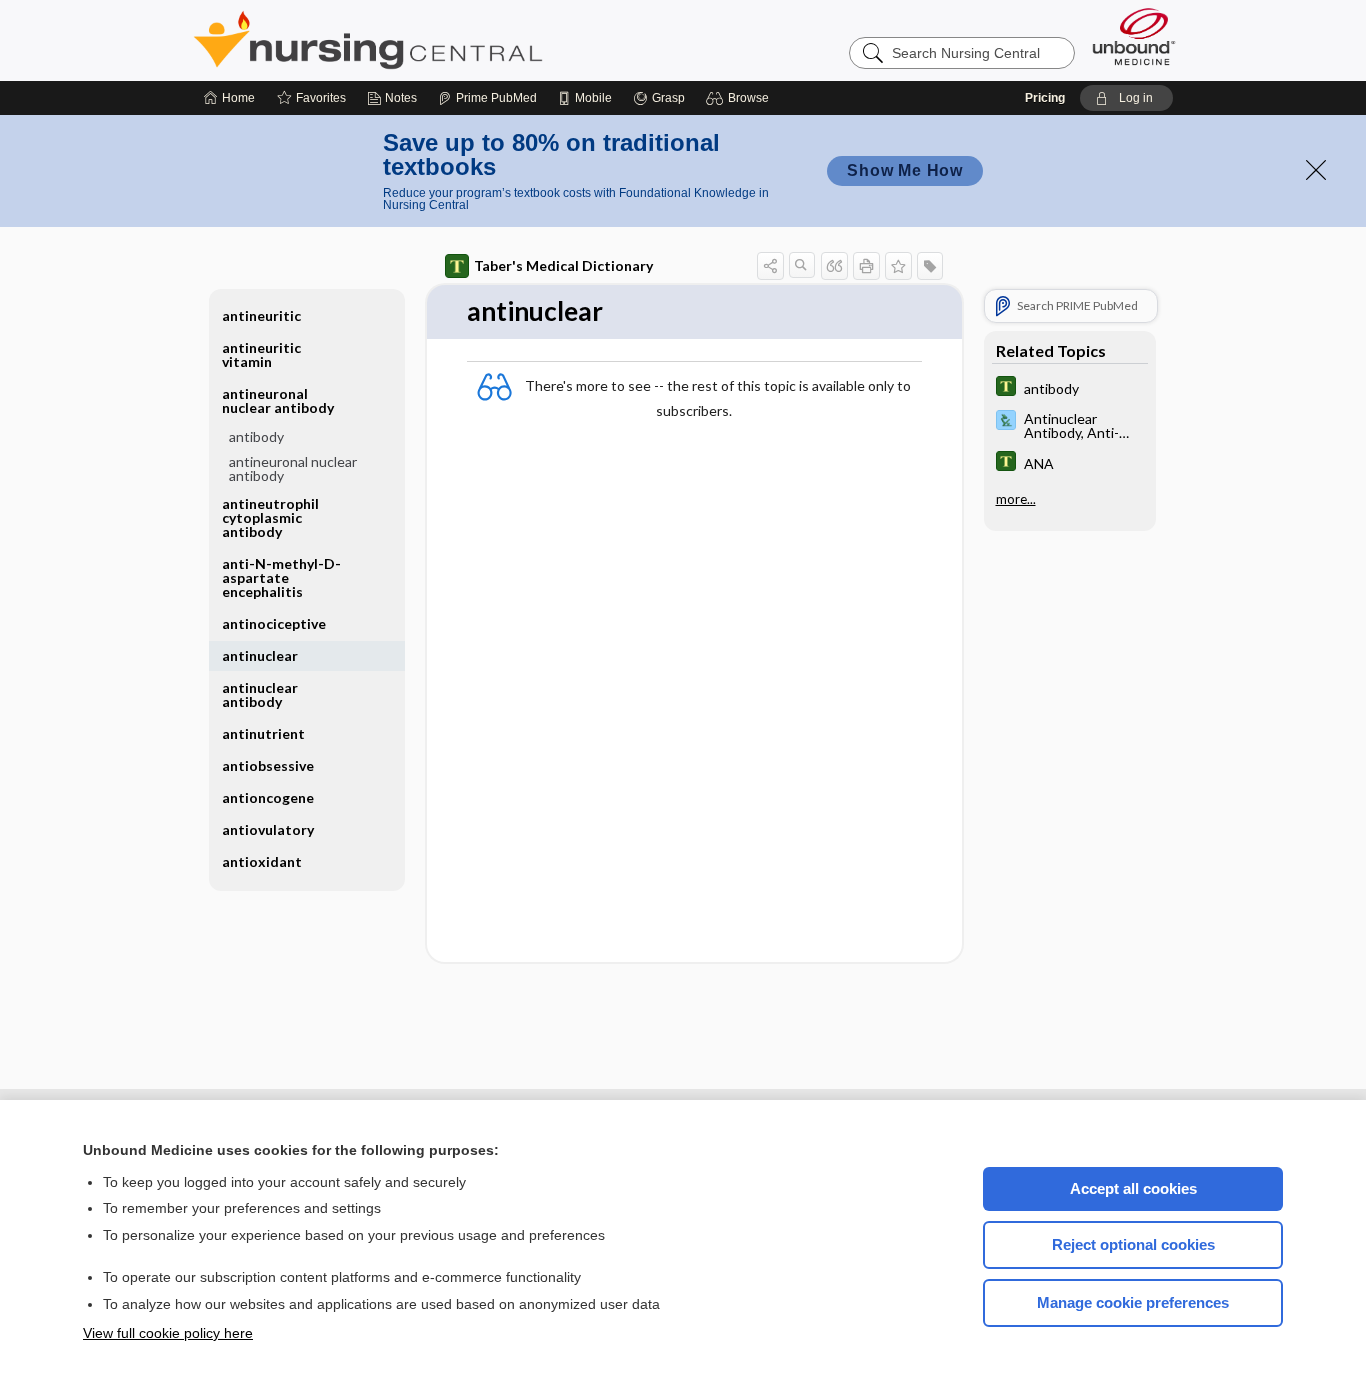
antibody (256, 436)
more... (1016, 499)
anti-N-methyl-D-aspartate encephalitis (281, 577)
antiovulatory (268, 829)
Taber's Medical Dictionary (563, 265)
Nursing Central (443, 40)
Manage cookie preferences (1133, 1302)
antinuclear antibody (260, 694)
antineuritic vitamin (261, 354)
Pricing (1045, 98)
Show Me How (905, 170)
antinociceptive (274, 623)
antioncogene (268, 797)
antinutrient (263, 733)
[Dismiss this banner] (1316, 170)
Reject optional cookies (1133, 1244)
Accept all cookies (1133, 1188)
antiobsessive (268, 765)
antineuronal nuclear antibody (293, 468)
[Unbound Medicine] (1134, 36)
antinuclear (260, 655)
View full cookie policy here (168, 1333)
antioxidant (262, 861)
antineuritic (261, 315)
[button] (740, 98)
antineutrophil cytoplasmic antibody (270, 517)
